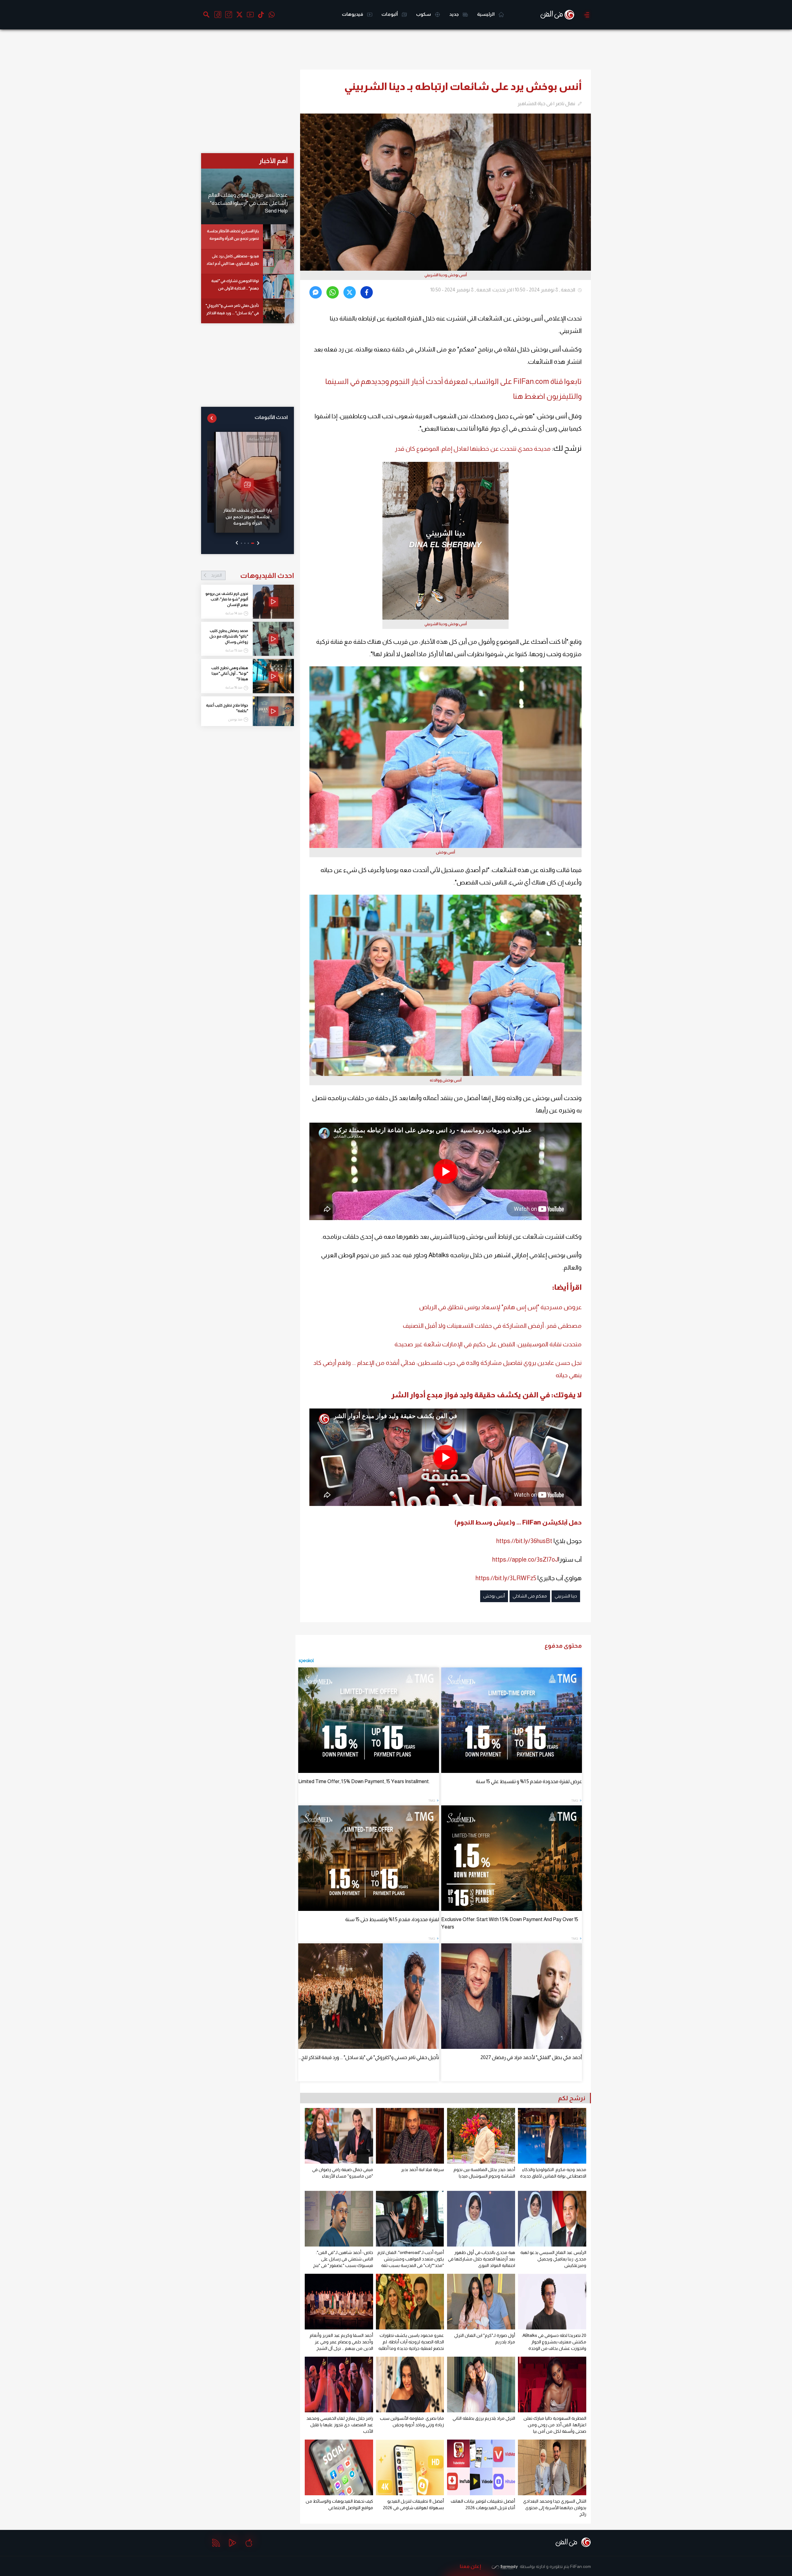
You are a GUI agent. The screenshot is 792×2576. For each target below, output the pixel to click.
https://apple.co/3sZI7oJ (525, 1559)
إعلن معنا (470, 2566)
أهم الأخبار (273, 161)
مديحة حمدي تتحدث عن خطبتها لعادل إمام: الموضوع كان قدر (473, 449)
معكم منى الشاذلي (530, 1596)
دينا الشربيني (566, 1596)
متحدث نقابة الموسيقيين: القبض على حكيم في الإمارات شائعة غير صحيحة (488, 1344)
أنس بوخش (494, 1596)
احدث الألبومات (271, 417)
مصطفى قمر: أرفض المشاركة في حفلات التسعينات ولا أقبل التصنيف (492, 1326)
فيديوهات (353, 14)
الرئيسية (486, 14)
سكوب (424, 14)
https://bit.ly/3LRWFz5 (506, 1578)
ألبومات (390, 14)
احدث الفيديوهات (252, 575)
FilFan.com (581, 2566)
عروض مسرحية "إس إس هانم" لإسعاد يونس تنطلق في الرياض (500, 1307)
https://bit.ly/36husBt (524, 1541)
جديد (454, 14)
